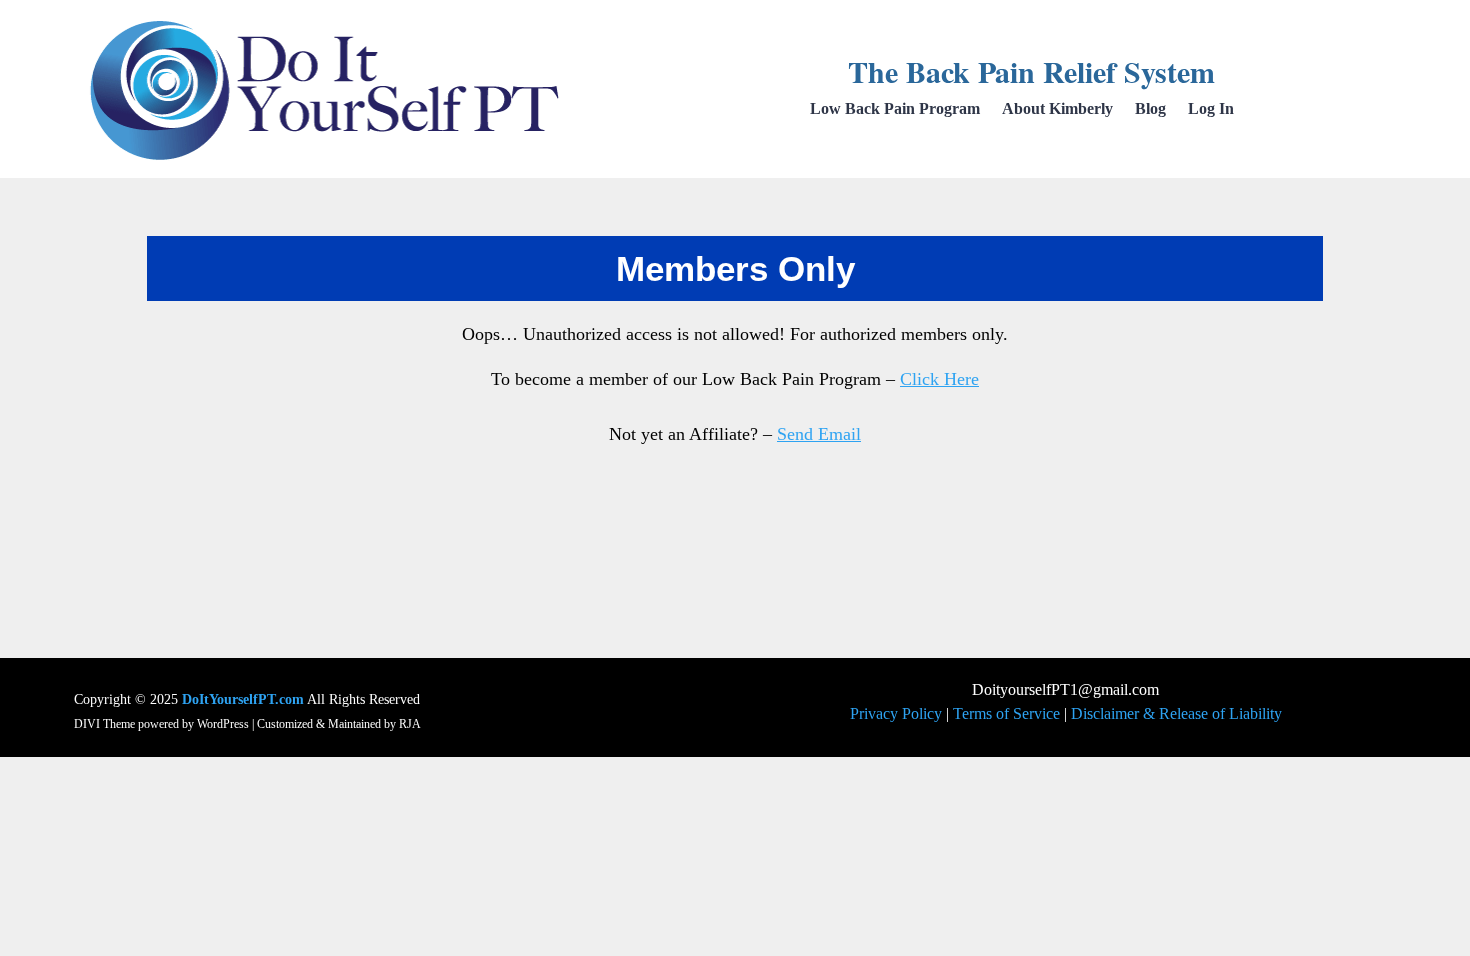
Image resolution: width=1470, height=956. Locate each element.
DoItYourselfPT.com (243, 699)
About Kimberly (1057, 109)
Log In (1211, 109)
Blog (1150, 109)
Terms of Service (1006, 713)
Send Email (819, 434)
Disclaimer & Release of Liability (1176, 713)
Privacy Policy (896, 713)
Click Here (939, 379)
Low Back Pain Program (895, 109)
